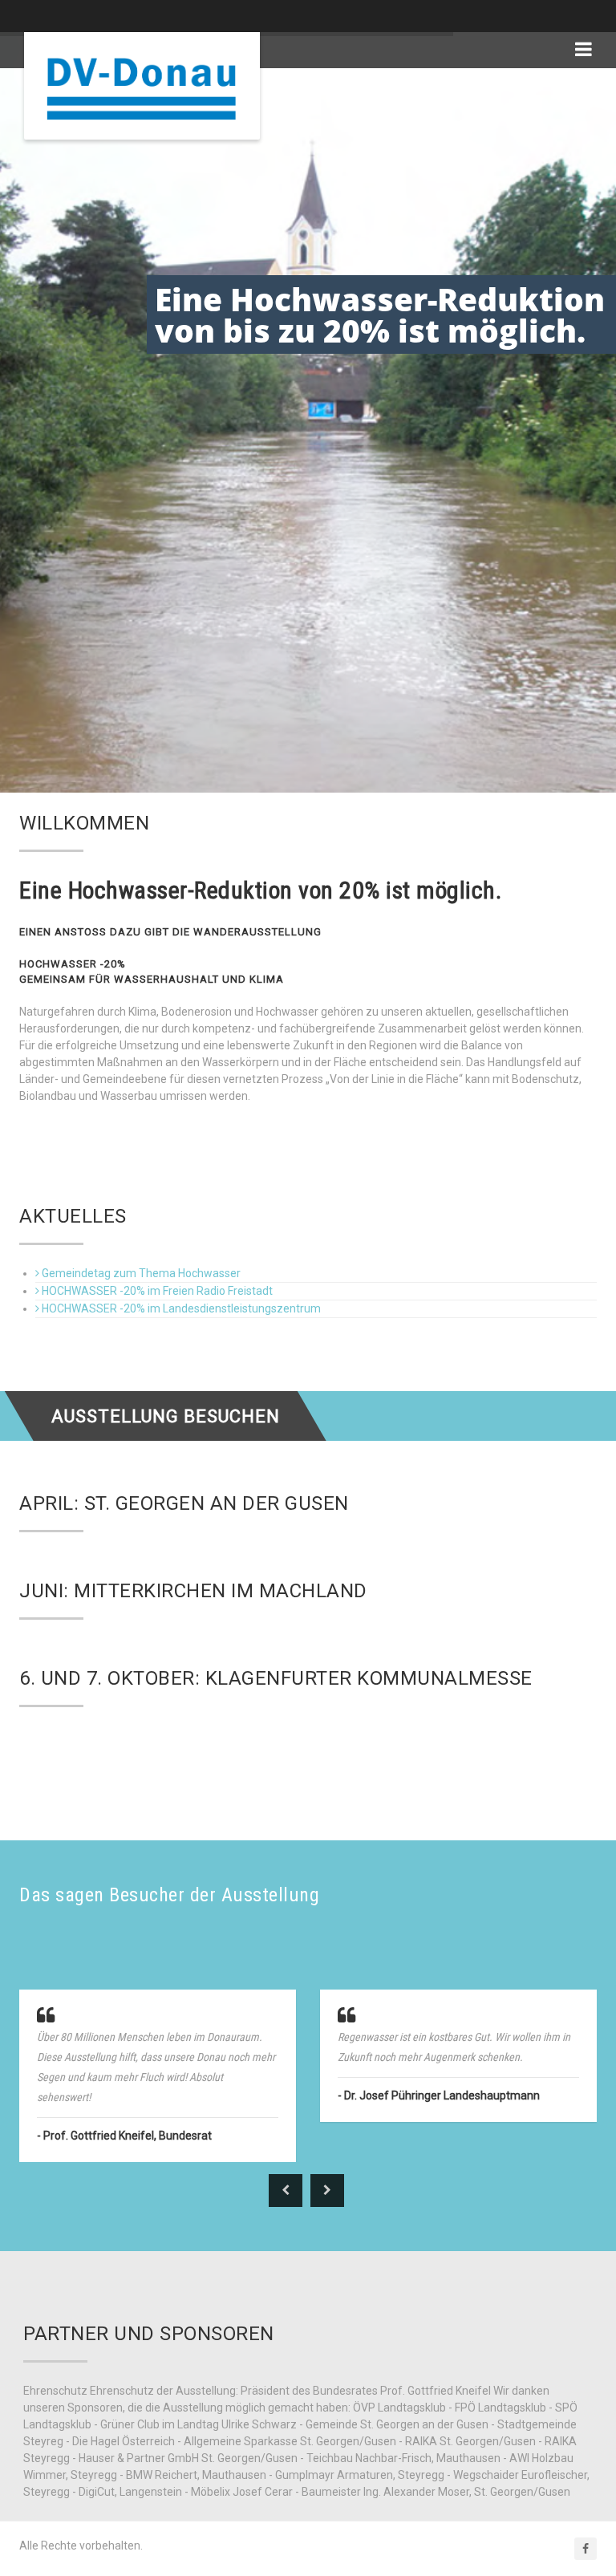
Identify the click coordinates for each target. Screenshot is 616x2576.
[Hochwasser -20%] (142, 86)
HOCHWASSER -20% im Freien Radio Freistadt (157, 1291)
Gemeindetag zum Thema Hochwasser (141, 1273)
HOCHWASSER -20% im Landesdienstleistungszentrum (181, 1308)
